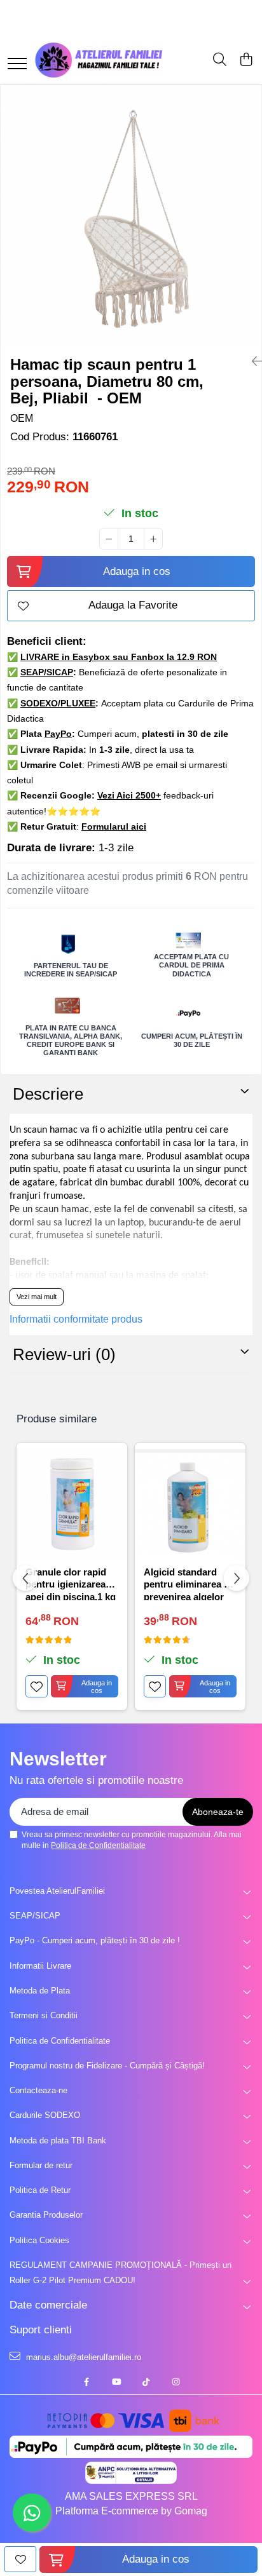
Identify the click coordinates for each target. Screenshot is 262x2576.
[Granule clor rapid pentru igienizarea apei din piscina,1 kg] (72, 1504)
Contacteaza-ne (38, 2090)
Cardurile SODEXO (45, 2115)
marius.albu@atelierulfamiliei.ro (82, 2357)
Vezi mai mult (37, 1297)
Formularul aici (114, 826)
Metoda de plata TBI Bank (58, 2141)
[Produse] (17, 64)
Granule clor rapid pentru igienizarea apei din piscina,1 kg (71, 1583)
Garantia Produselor (46, 2215)
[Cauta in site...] (220, 60)
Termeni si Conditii (44, 2015)
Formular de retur (41, 2165)
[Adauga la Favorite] (37, 1686)
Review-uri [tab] (64, 1354)
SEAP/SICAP (35, 1916)
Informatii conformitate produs (76, 1319)
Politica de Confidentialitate (98, 1845)
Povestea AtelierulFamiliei (57, 1891)
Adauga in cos (137, 571)
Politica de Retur (40, 2190)
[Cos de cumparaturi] (246, 60)
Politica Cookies (39, 2240)
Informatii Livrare (40, 1966)
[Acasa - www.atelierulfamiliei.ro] (99, 60)
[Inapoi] (252, 361)
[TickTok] (146, 2383)
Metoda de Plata (40, 1991)
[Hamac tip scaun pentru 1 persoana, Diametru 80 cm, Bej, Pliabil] (131, 215)
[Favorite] (20, 2559)
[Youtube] (116, 2383)
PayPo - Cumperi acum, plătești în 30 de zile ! (95, 1940)
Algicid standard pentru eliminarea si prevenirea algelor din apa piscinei (188, 1583)
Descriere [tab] (48, 1094)
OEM (22, 418)
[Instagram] (176, 2383)
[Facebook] (86, 2383)
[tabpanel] (131, 215)
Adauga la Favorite (133, 605)
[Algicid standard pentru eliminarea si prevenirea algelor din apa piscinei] (190, 1504)
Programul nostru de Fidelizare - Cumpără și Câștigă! (107, 2066)
